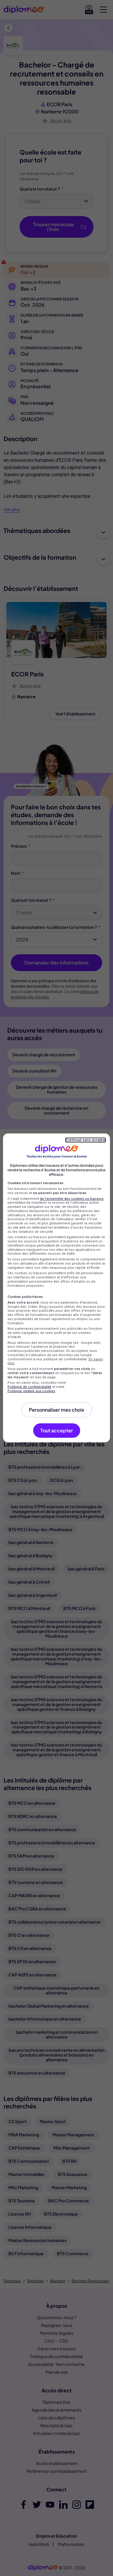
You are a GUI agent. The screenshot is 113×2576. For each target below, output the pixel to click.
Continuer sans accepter (86, 1140)
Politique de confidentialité (29, 1387)
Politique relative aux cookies (31, 1391)
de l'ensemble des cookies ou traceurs (72, 1199)
